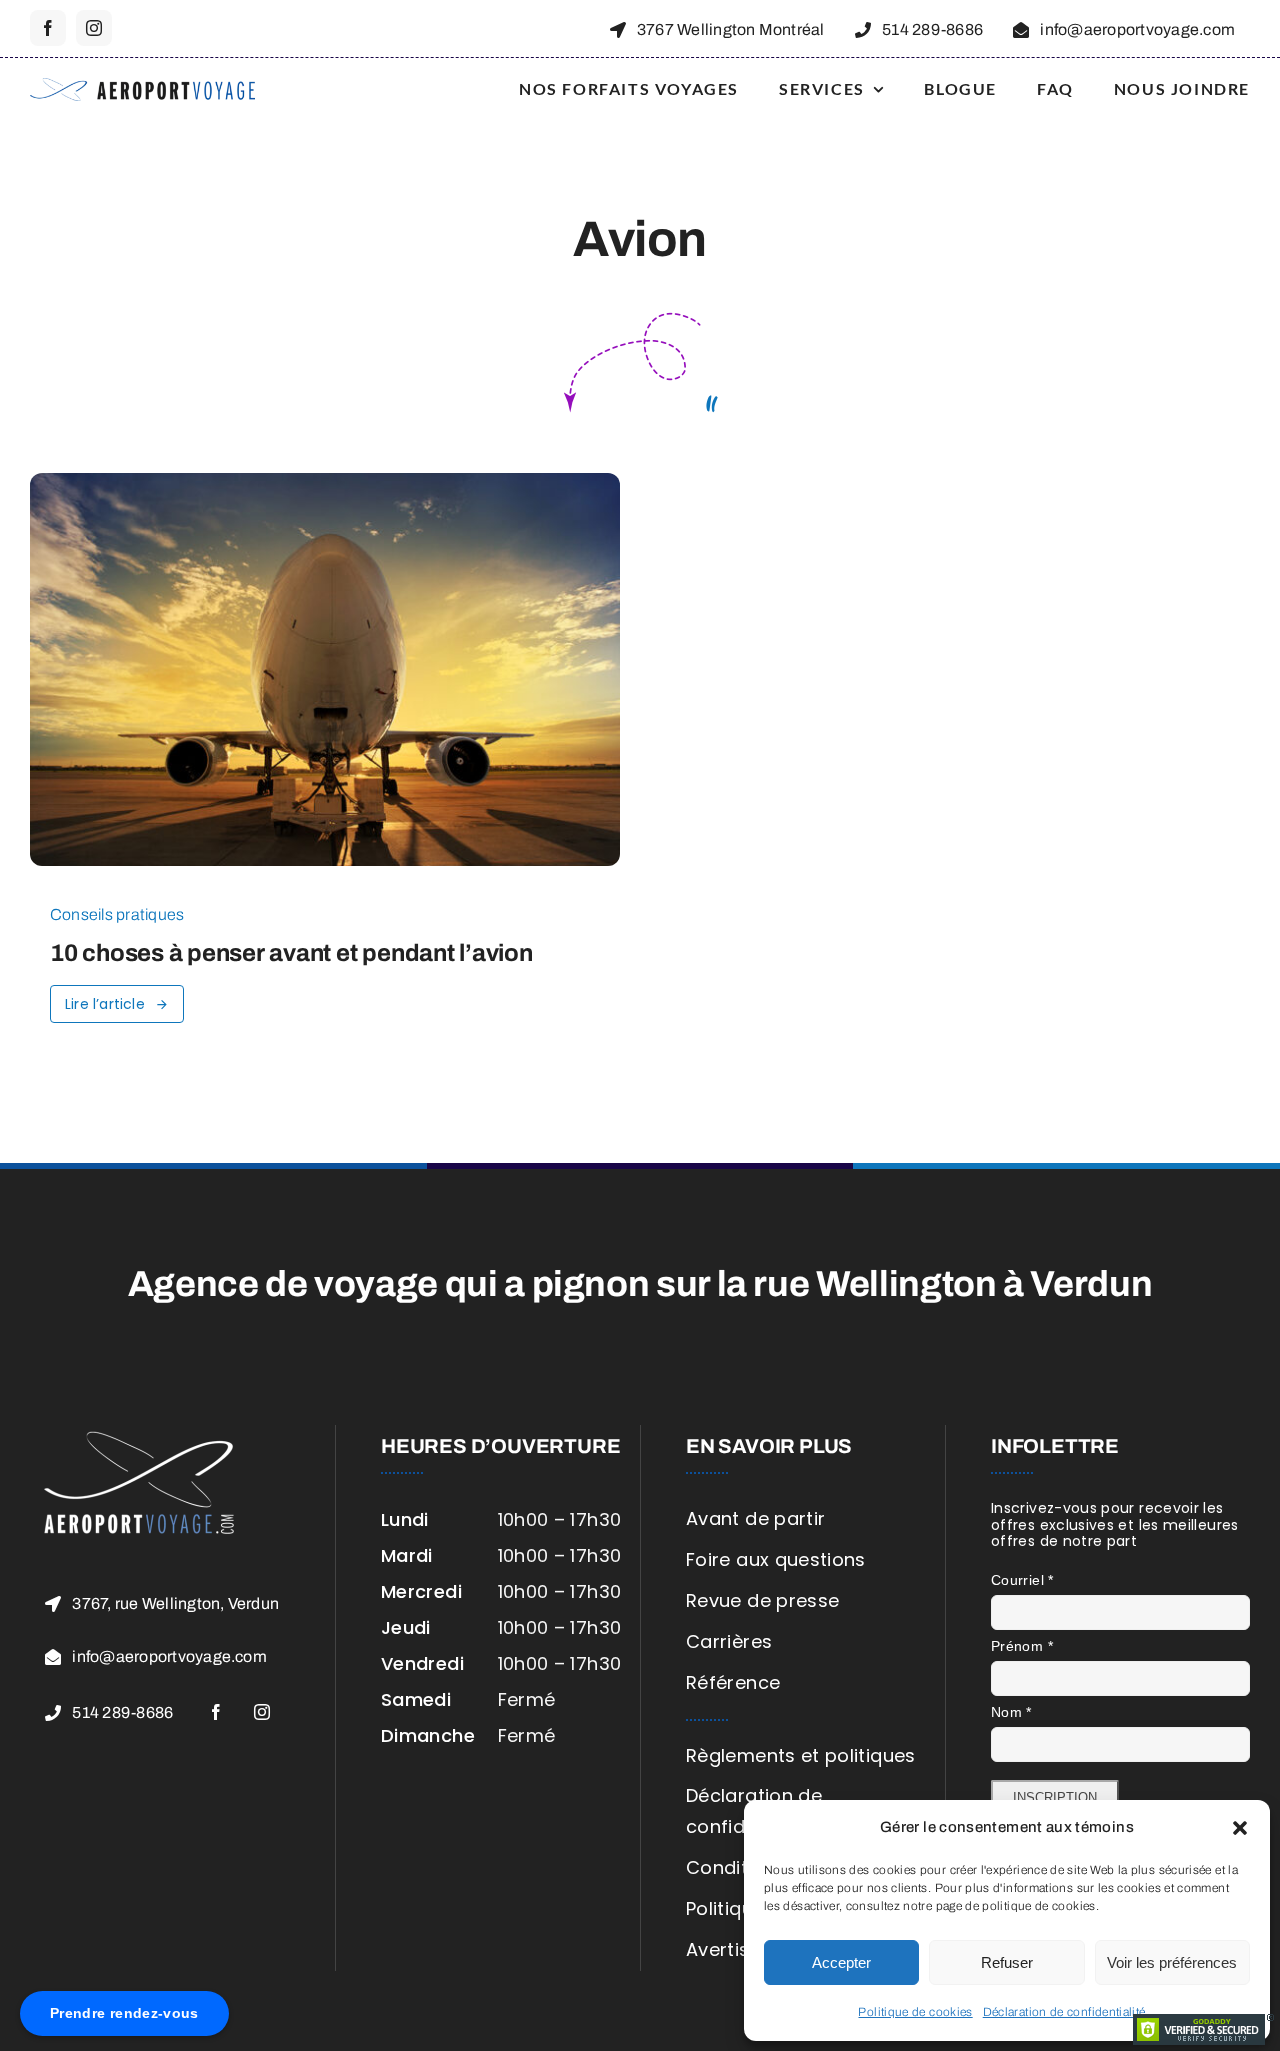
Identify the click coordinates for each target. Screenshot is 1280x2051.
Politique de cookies (915, 2012)
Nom (1011, 1712)
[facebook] (48, 28)
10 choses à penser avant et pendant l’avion (291, 953)
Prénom (1022, 1646)
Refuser (1007, 1962)
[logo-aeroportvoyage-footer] (140, 1434)
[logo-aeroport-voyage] (142, 87)
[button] (1240, 1828)
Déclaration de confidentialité (1064, 2012)
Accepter (841, 1962)
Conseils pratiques (117, 914)
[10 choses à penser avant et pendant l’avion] (325, 488)
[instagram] (94, 28)
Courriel (1022, 1580)
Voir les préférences (1172, 1962)
